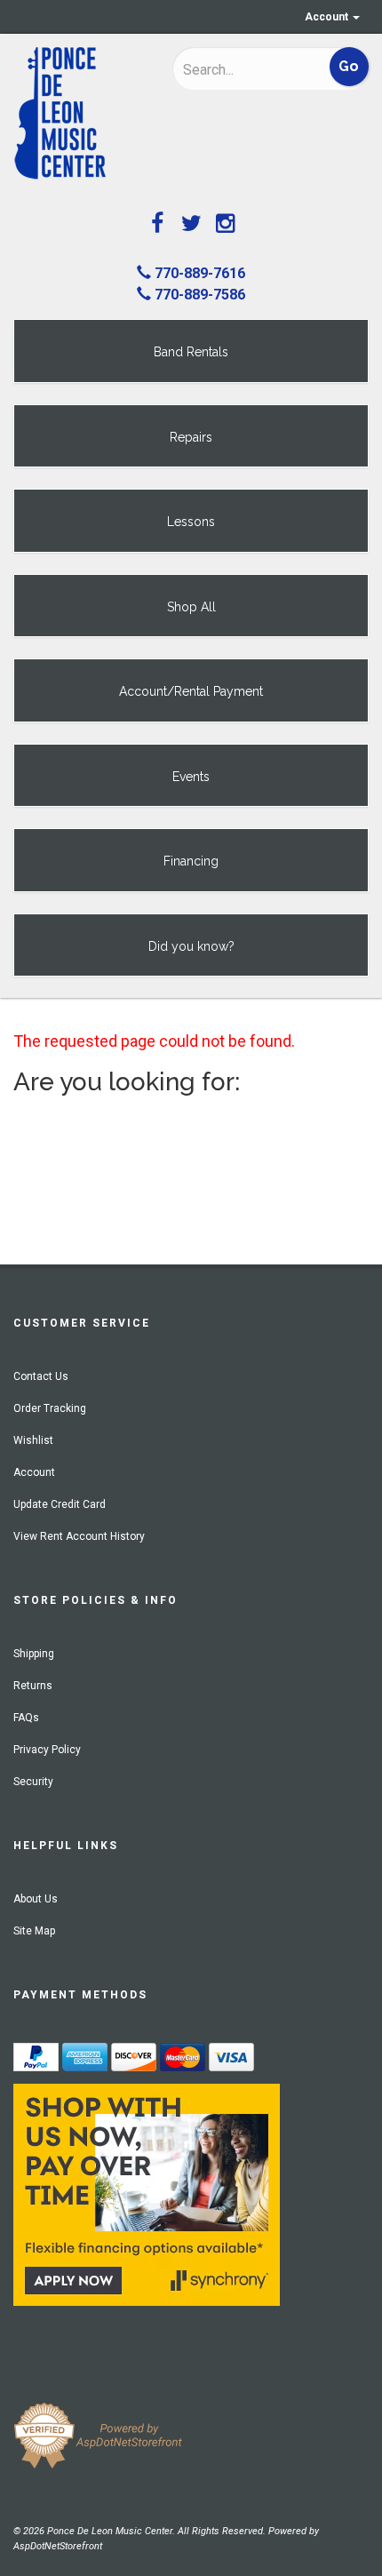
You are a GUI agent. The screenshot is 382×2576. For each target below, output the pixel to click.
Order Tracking (50, 1408)
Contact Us (41, 1376)
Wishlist (33, 1440)
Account (328, 17)
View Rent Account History (79, 1536)
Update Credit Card (60, 1504)
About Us (36, 1899)
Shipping (34, 1654)
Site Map (34, 1931)
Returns (33, 1686)
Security (33, 1782)
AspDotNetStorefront (58, 2546)
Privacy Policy (47, 1750)
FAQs (26, 1718)
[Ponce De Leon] (80, 114)
